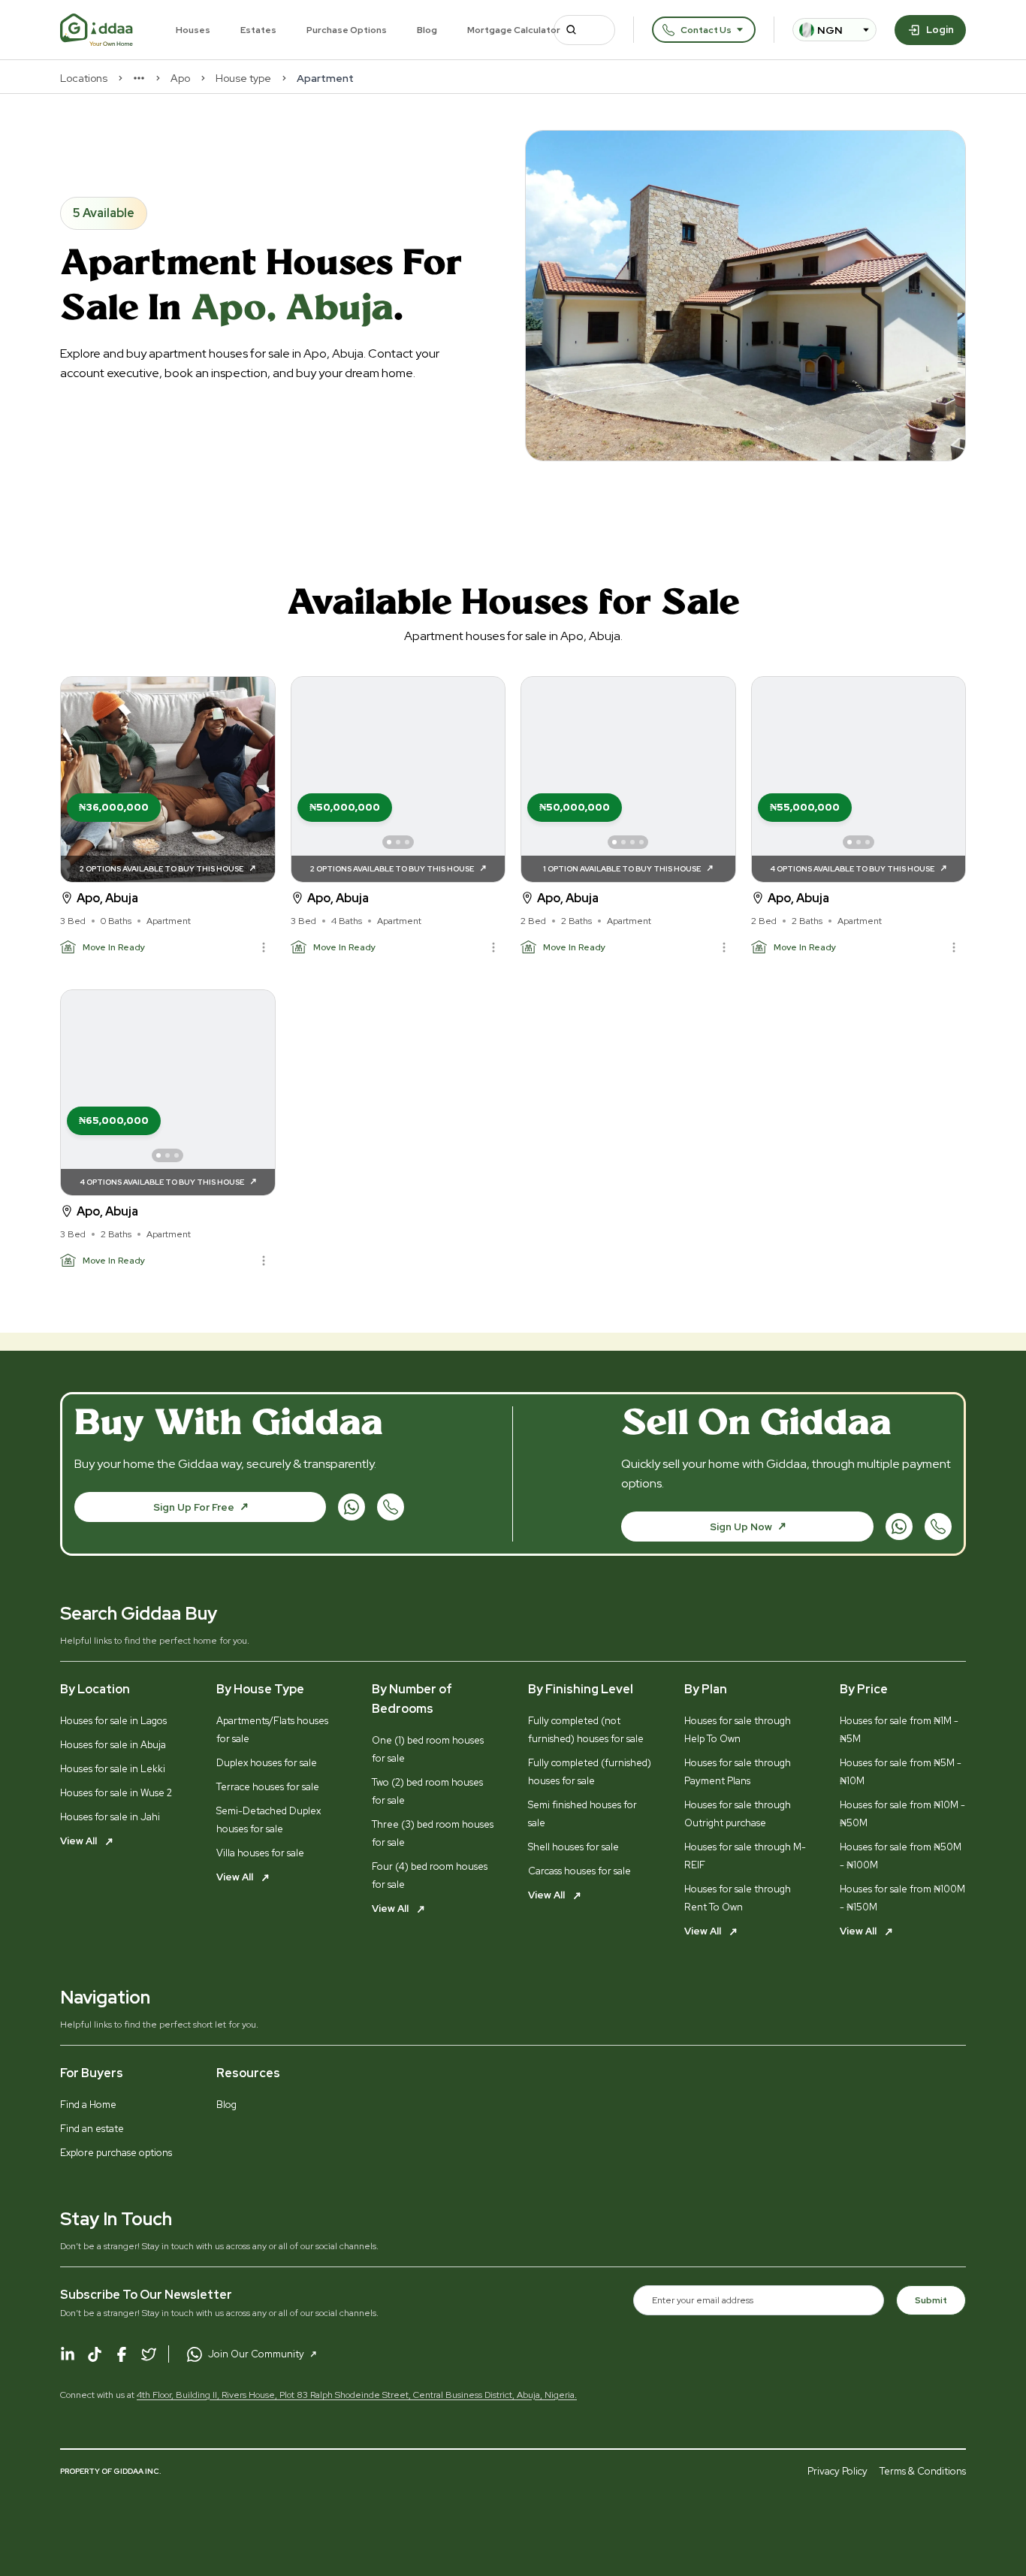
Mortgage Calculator (514, 30)
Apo (180, 78)
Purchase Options (347, 30)
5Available (104, 213)
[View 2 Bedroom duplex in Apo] (859, 779)
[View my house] (168, 779)
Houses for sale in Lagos (113, 1721)
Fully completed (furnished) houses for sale (590, 1772)
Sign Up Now (741, 1527)
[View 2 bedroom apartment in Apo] (628, 779)
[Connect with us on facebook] (122, 2354)
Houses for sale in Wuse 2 (116, 1793)
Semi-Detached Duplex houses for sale (269, 1820)
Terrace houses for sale (268, 1787)
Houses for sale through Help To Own (738, 1730)
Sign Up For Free (194, 1507)
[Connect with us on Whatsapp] (352, 1507)
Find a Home (88, 2105)
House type (243, 78)
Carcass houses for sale (579, 1871)
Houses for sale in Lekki (113, 1769)
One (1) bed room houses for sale (428, 1749)
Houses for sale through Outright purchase (738, 1814)
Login (940, 30)
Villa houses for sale (260, 1853)
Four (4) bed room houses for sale (430, 1875)
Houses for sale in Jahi (110, 1817)
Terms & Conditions (923, 2471)
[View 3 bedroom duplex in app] (168, 1093)
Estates (258, 30)
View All (80, 1841)
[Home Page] (97, 30)
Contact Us (706, 30)
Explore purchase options (116, 2153)
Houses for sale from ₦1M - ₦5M (899, 1730)
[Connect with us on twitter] (149, 2354)
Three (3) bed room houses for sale (433, 1833)
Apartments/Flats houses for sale (272, 1730)
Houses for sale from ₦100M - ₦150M (902, 1898)
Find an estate (92, 2129)
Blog (427, 30)
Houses (193, 30)
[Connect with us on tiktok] (95, 2354)
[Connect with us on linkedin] (68, 2354)
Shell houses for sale (573, 1847)
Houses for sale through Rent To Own (738, 1898)
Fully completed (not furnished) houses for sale (586, 1730)
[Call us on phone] (391, 1507)
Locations (84, 78)
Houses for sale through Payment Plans (738, 1772)
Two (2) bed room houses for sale (427, 1791)
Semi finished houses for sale (582, 1814)
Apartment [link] (325, 78)
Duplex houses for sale (267, 1763)
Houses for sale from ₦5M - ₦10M (901, 1772)
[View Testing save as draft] (398, 779)
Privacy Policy (837, 2471)
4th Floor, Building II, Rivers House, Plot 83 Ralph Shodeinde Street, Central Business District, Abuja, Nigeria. (357, 2395)
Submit (931, 2300)
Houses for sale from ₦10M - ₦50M (902, 1814)
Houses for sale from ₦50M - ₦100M (901, 1856)
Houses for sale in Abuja (113, 1745)
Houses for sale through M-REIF (745, 1856)
